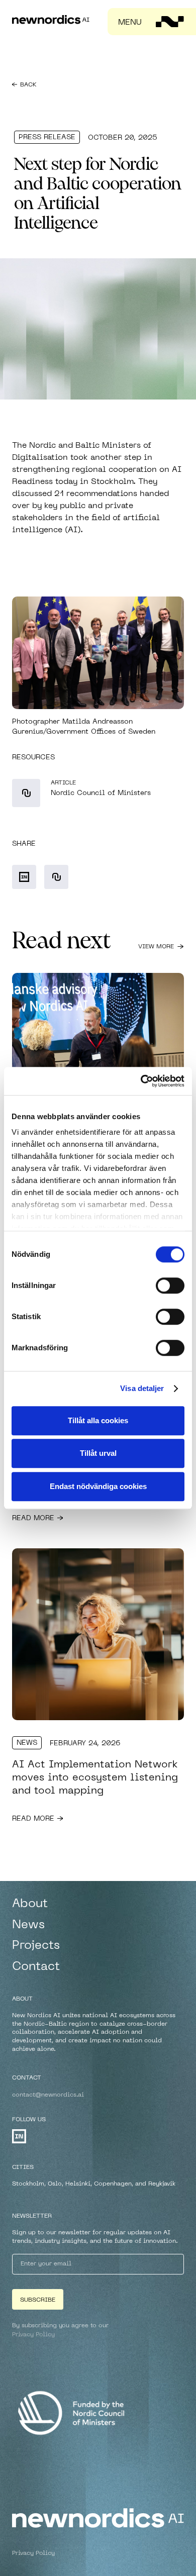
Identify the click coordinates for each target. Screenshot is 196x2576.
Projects (36, 1946)
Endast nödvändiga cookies (98, 1486)
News (27, 1743)
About (30, 1904)
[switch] (170, 1285)
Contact (36, 1967)
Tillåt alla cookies (98, 1420)
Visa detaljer (142, 1388)
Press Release (47, 137)
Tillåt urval (98, 1453)
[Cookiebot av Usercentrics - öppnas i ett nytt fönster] (141, 1081)
